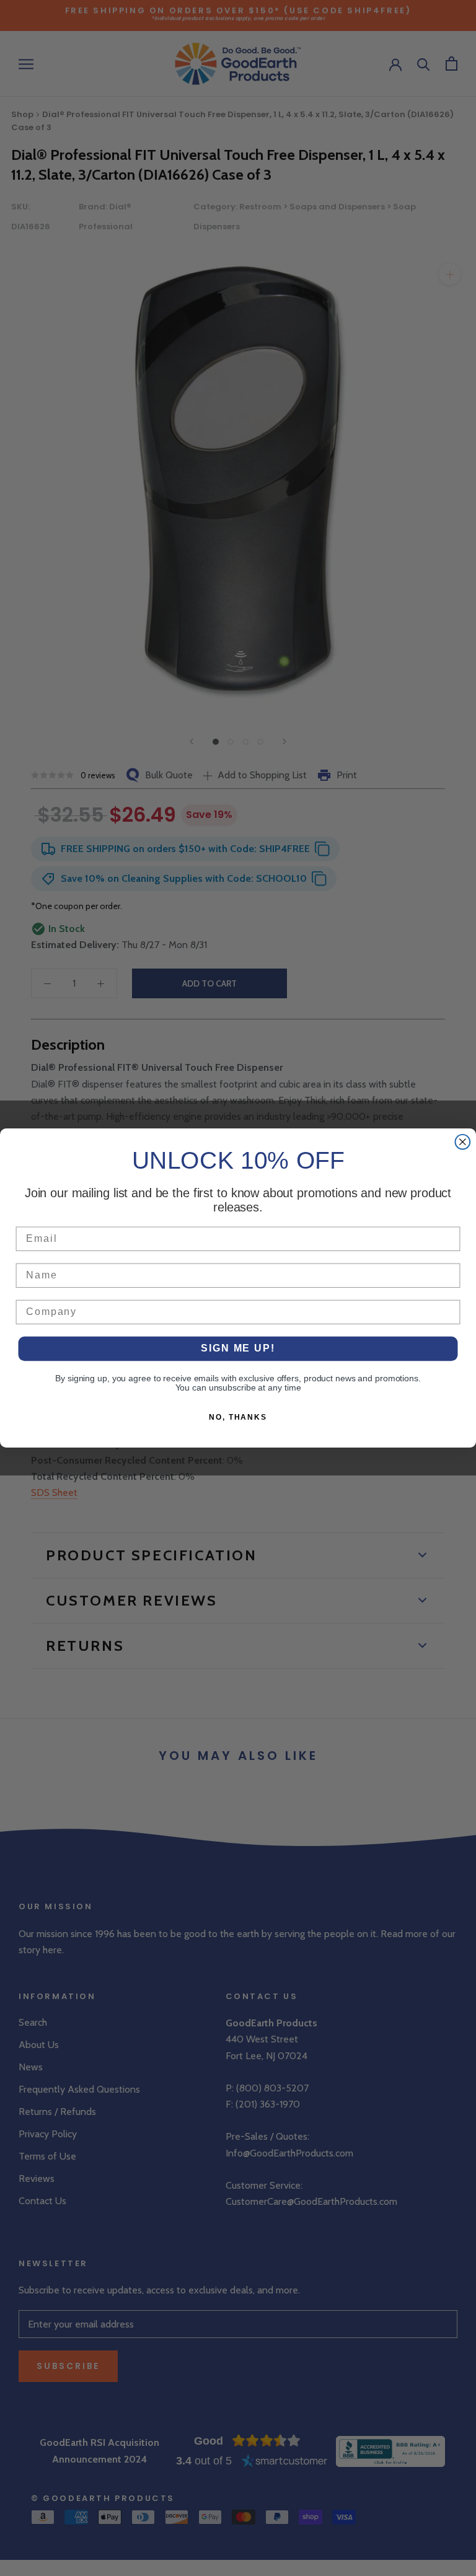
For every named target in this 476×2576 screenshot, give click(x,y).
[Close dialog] (463, 1142)
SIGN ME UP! (238, 1349)
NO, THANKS (238, 1417)
